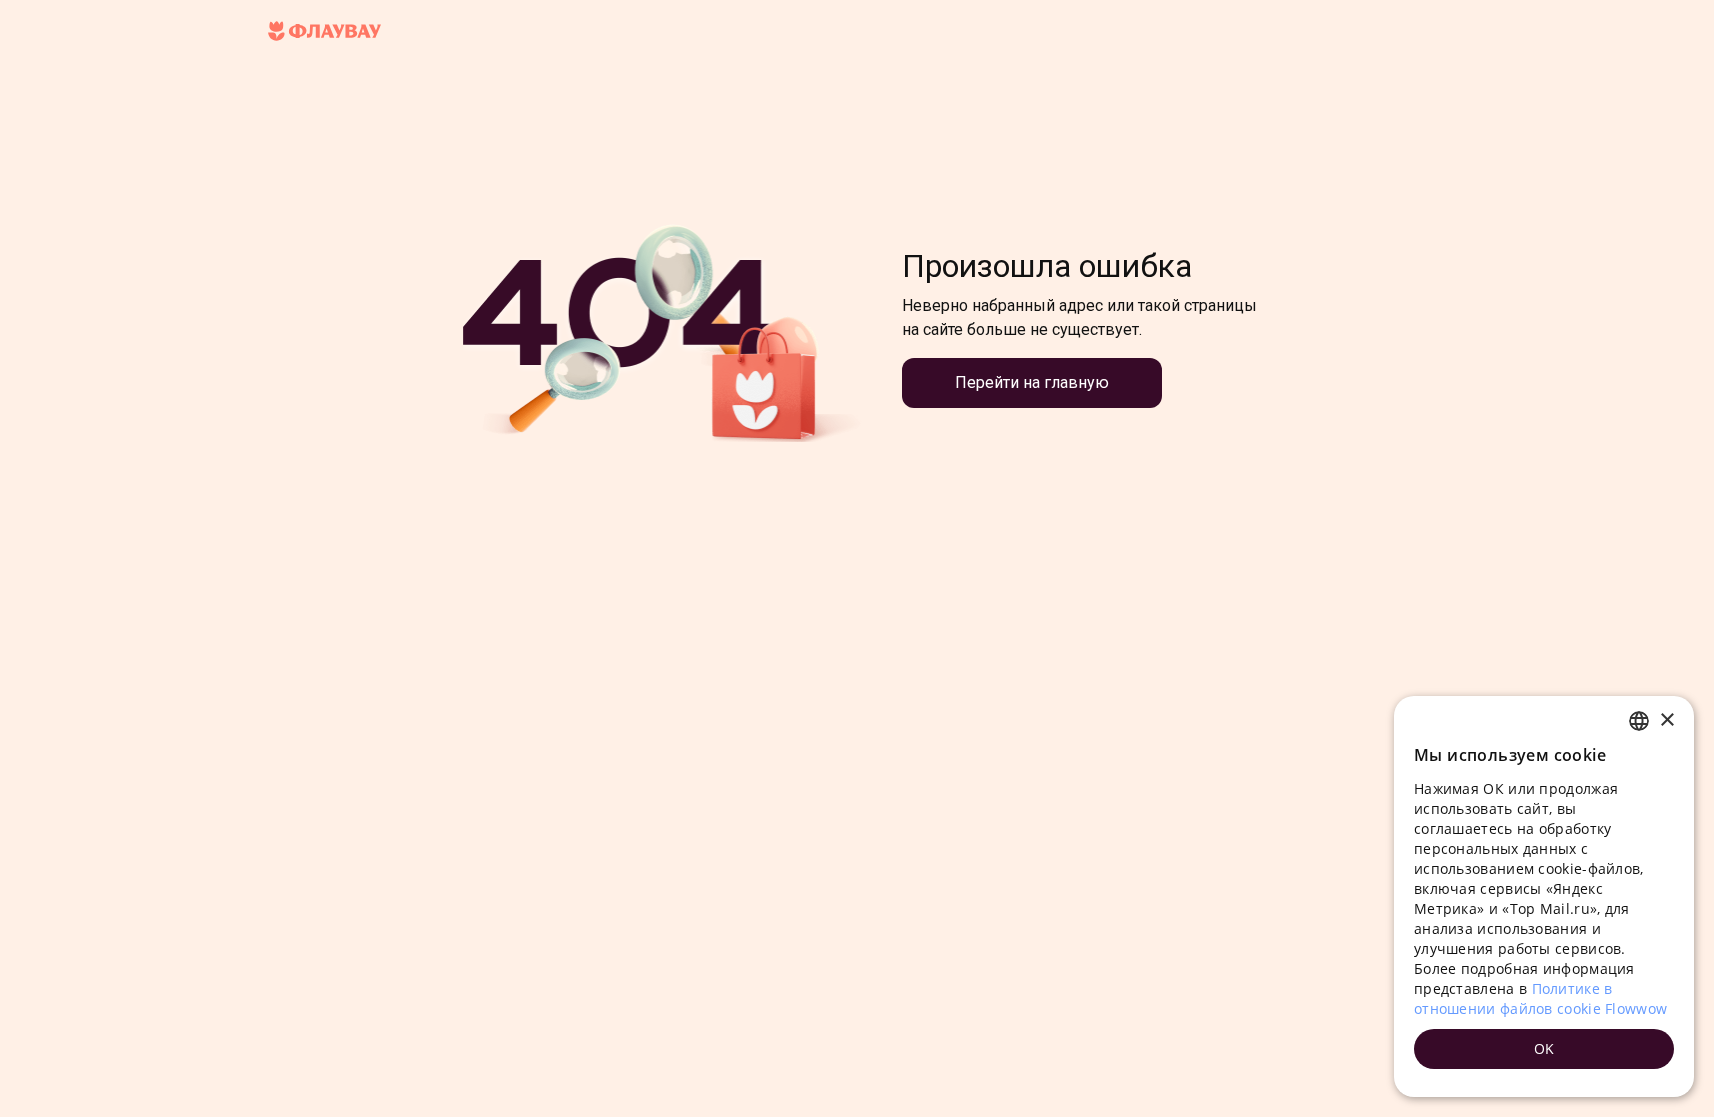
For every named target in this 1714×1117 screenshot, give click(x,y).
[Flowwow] (324, 32)
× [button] (1666, 720)
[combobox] (1639, 721)
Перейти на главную (1032, 382)
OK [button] (1544, 1048)
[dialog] (1544, 896)
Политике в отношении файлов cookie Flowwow (1540, 998)
